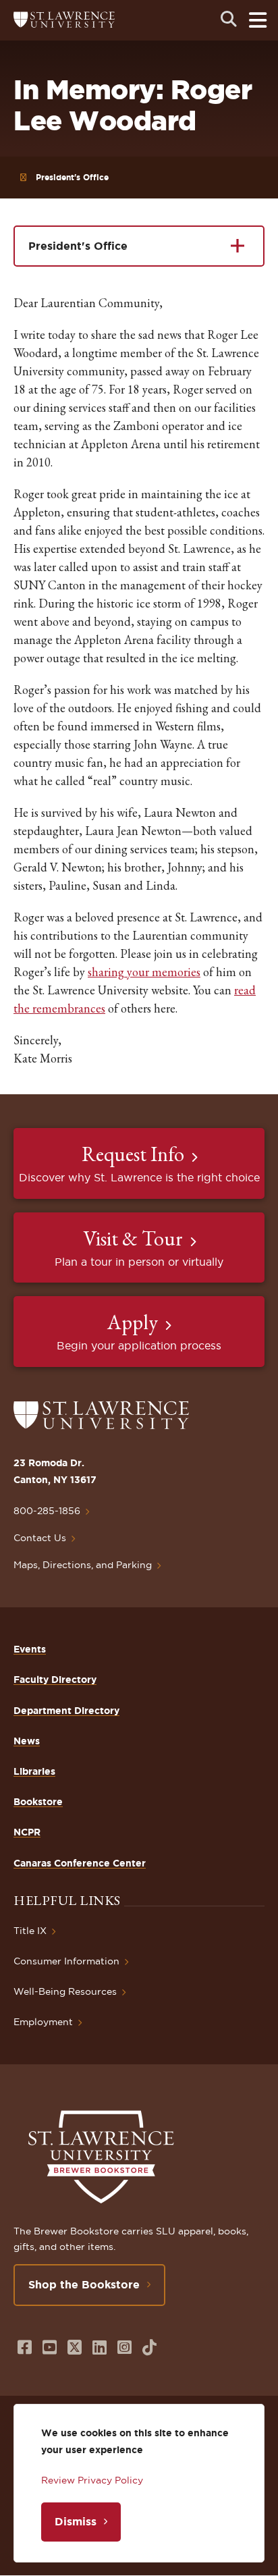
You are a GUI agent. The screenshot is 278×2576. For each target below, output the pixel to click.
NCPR (27, 1832)
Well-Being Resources (65, 1991)
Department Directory (66, 1711)
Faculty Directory (55, 1680)
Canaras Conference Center (80, 1863)
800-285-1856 (47, 1511)
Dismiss (76, 2521)
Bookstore (38, 1802)
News (27, 1741)
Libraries (34, 1771)
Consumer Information (66, 1961)
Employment (43, 2022)
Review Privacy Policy (92, 2480)
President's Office (72, 177)
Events (30, 1649)
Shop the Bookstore (84, 2284)
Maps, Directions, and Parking (83, 1565)
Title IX (30, 1931)
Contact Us (40, 1538)
